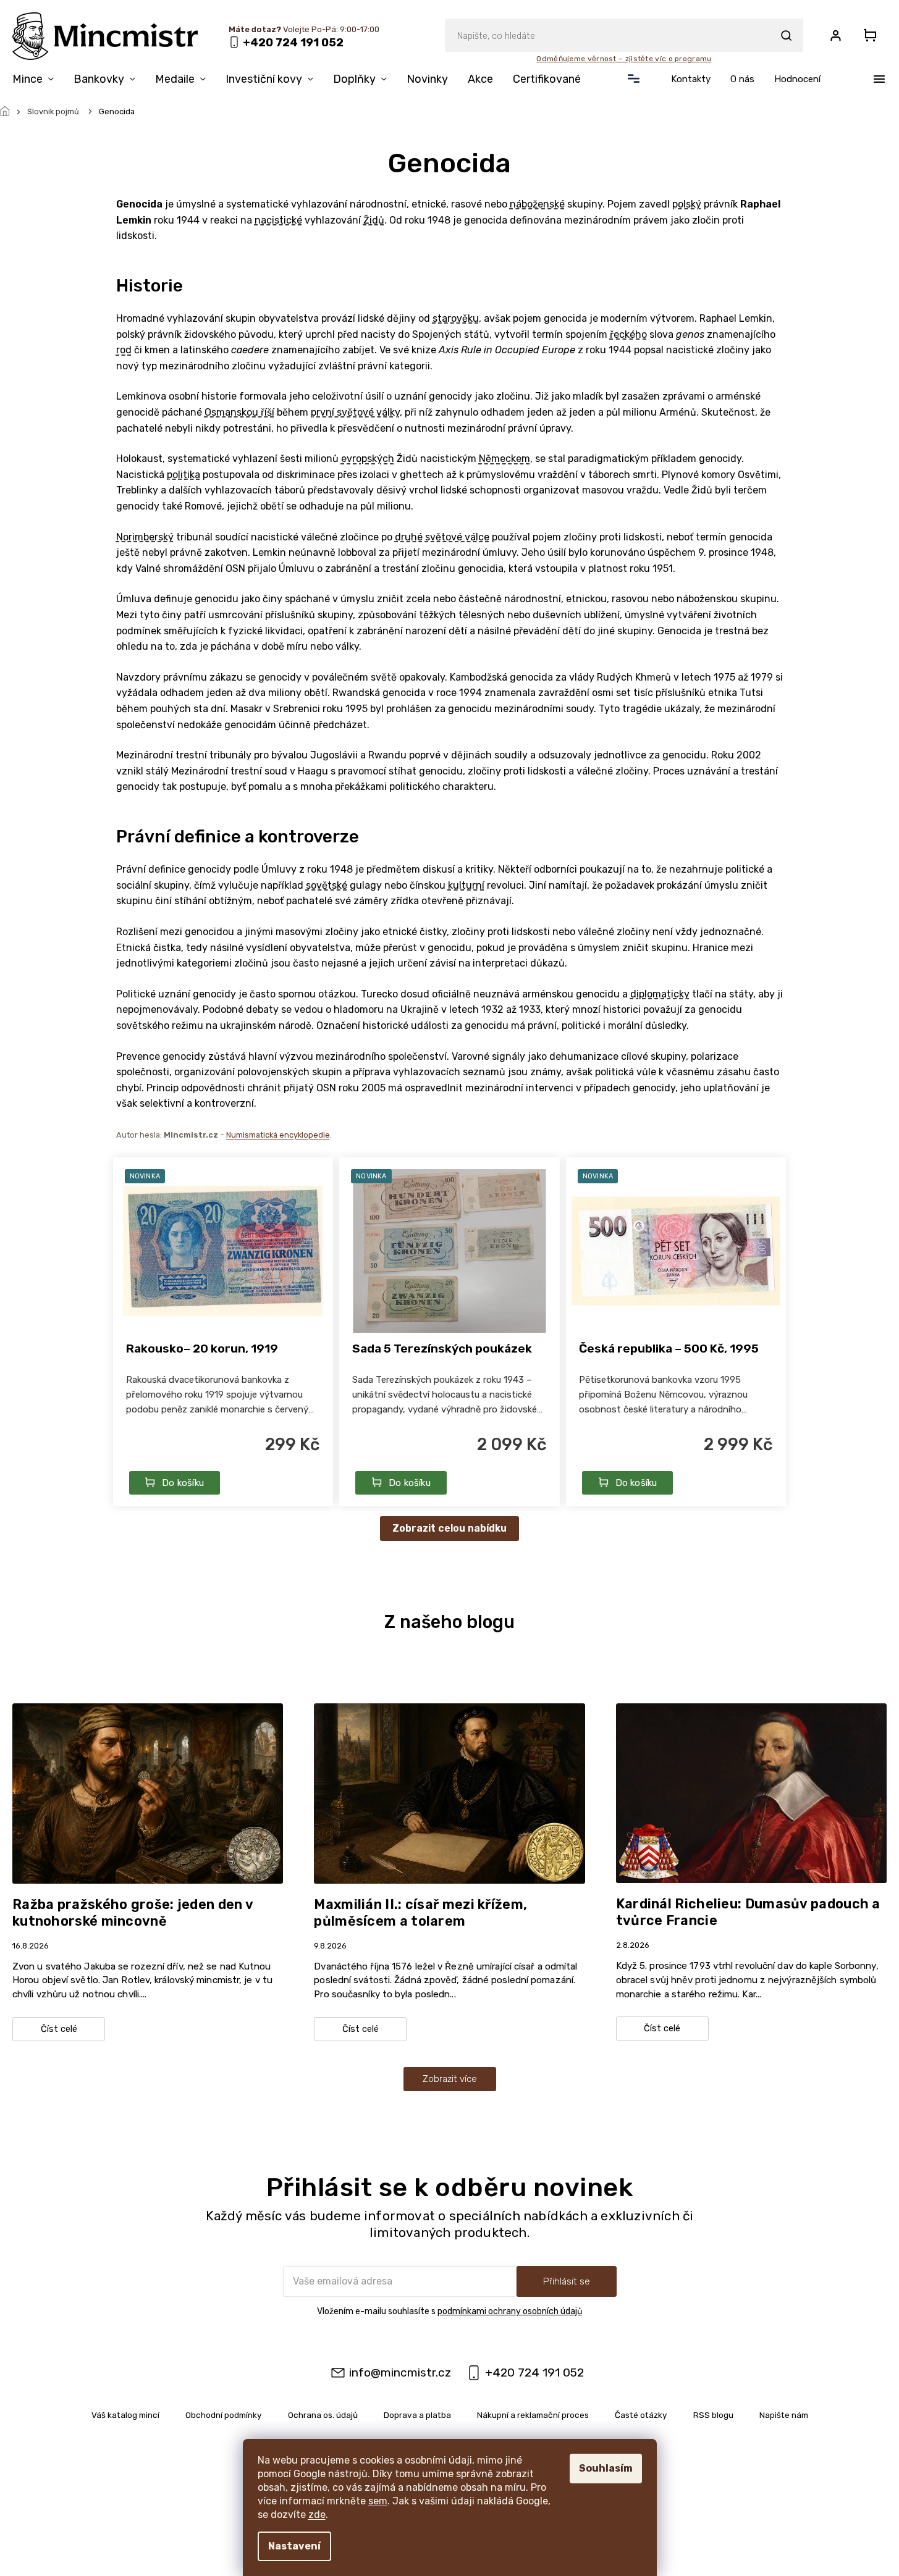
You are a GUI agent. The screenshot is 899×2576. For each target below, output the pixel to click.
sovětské (327, 885)
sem (378, 2501)
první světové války (355, 412)
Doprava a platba (417, 2415)
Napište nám (784, 2415)
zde (317, 2515)
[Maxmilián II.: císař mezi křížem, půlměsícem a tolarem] (449, 1793)
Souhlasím (606, 2468)
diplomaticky (660, 994)
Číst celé (59, 2029)
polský (687, 204)
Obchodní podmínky (224, 2415)
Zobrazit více (450, 2079)
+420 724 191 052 (534, 2373)
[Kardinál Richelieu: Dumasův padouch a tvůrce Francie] (751, 1793)
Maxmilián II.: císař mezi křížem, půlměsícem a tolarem (420, 1913)
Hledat (786, 35)
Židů (374, 220)
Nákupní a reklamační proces (533, 2415)
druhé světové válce (442, 537)
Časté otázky (641, 2415)
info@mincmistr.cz (400, 2373)
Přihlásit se (567, 2281)
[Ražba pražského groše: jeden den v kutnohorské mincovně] (148, 1793)
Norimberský (145, 537)
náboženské (537, 204)
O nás (742, 79)
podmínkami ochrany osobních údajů (510, 2311)
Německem (504, 459)
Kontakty (691, 79)
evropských (368, 459)
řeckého (628, 334)
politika (184, 475)
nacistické (278, 220)
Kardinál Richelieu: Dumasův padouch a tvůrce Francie (748, 1912)
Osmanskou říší (239, 412)
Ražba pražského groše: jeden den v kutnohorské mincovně (133, 1913)
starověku (456, 318)
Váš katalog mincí (125, 2415)
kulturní (466, 885)
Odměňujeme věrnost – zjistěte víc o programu (624, 59)
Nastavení (294, 2546)
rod (124, 350)
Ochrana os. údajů (323, 2415)
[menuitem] (38, 82)
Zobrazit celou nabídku (449, 1528)
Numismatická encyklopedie (278, 1135)
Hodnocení (797, 79)
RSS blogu (713, 2415)
